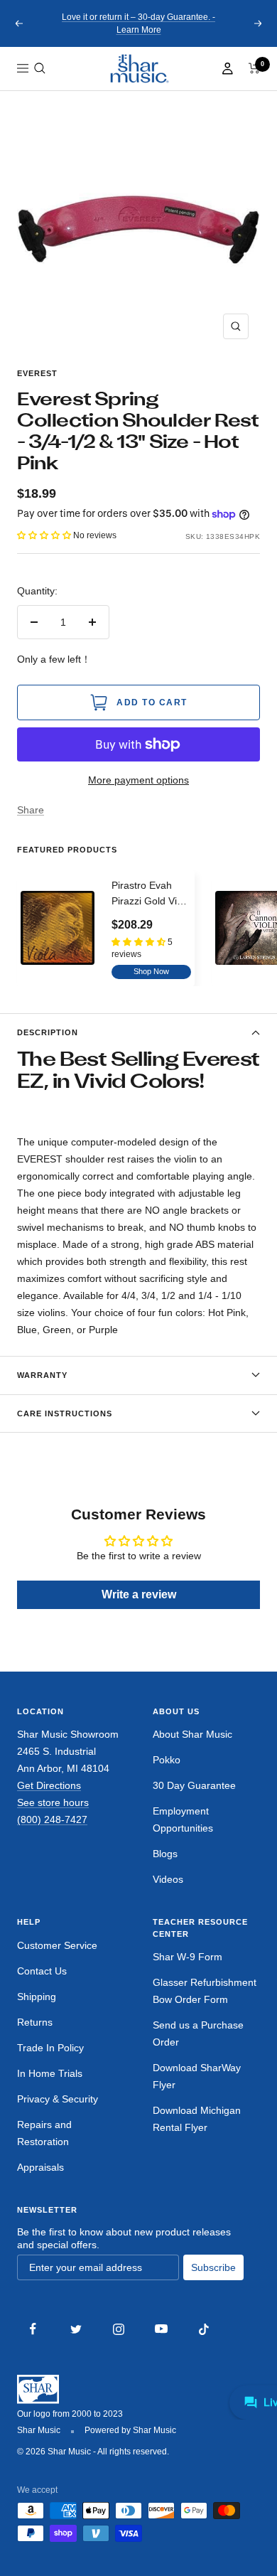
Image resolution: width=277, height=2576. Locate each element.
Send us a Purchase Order (198, 2033)
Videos (168, 1879)
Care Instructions (65, 1413)
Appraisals (40, 2167)
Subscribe (213, 2267)
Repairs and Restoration (44, 2133)
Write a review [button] (139, 1594)
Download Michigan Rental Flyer (197, 2119)
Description (48, 1032)
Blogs (165, 1854)
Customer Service (57, 1945)
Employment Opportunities (183, 1819)
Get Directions (49, 1785)
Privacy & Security (58, 2099)
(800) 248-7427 (52, 1819)
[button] (40, 68)
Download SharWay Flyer (197, 2076)
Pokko (167, 1760)
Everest (37, 373)
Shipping (37, 1997)
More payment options (138, 780)
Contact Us (42, 1971)
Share (31, 810)
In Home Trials (50, 2073)
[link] (138, 69)
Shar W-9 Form (188, 1957)
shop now (151, 971)
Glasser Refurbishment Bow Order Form (205, 1991)
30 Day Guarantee (194, 1785)
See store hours (53, 1802)
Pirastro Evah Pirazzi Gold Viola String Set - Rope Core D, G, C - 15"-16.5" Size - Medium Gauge (151, 894)
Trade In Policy (50, 2048)
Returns (35, 2022)
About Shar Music (192, 1734)
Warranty (42, 1375)
